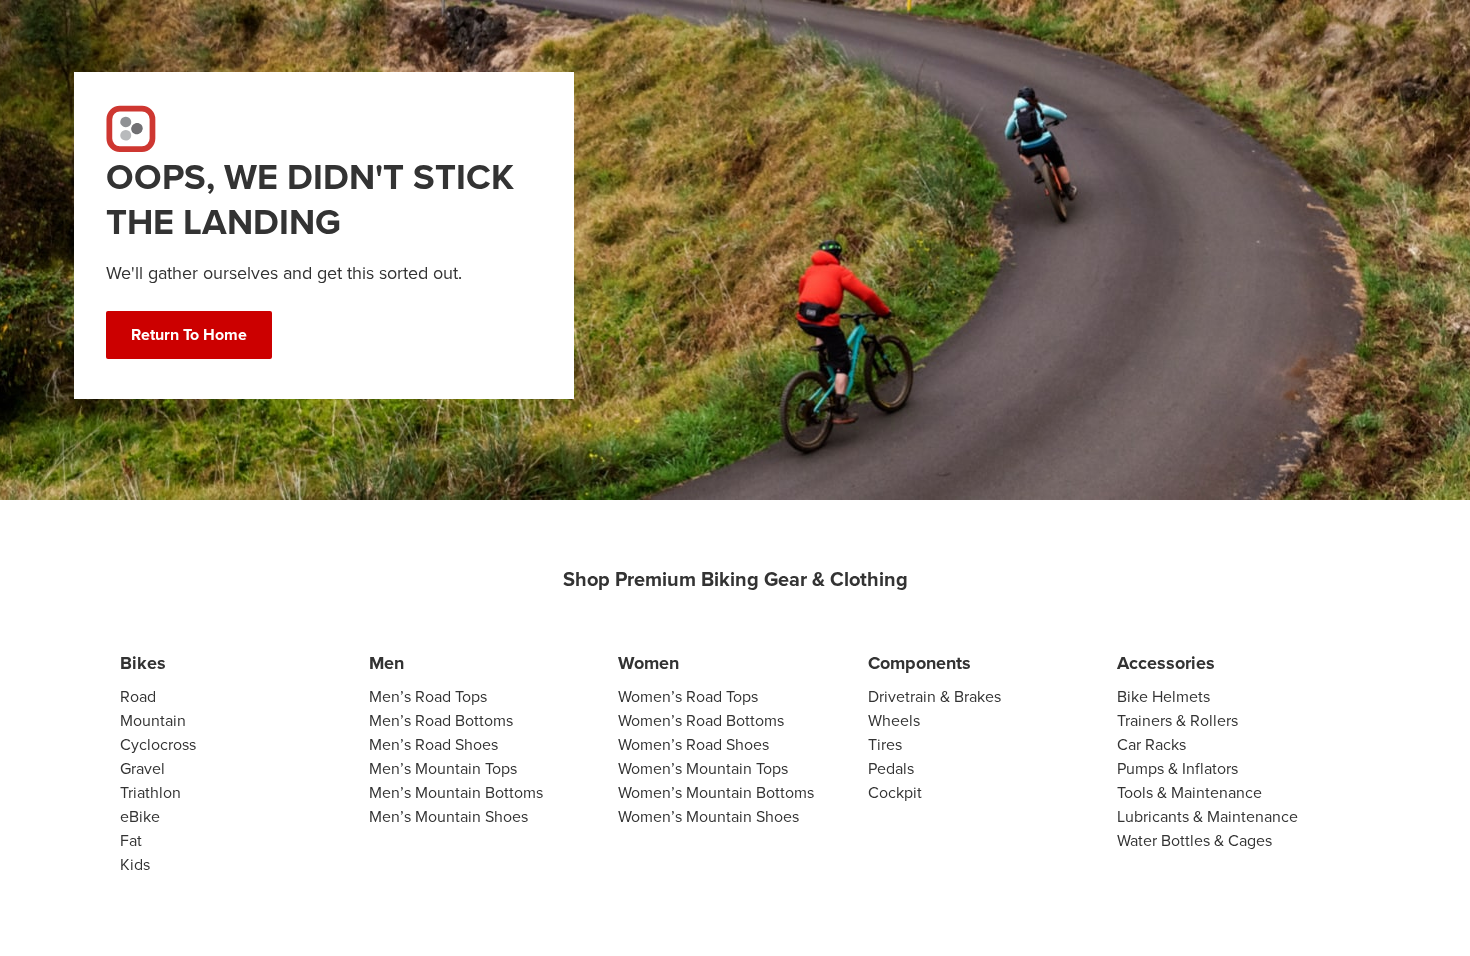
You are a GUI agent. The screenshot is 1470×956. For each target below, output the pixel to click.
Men (386, 663)
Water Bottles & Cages (1194, 840)
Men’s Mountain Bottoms (456, 792)
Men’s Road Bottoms (441, 720)
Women (648, 663)
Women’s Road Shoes (693, 744)
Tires (885, 744)
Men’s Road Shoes (433, 744)
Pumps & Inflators (1177, 768)
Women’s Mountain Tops (703, 768)
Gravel (142, 768)
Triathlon (150, 792)
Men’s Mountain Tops (443, 768)
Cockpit (895, 792)
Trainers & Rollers (1177, 720)
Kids (135, 864)
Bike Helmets (1163, 696)
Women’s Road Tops (688, 696)
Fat (131, 840)
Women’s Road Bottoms (701, 720)
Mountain (153, 720)
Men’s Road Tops (428, 696)
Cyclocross (158, 744)
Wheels (894, 720)
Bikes (143, 663)
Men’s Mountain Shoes (448, 816)
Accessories (1166, 663)
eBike (140, 816)
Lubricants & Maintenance (1207, 816)
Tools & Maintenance (1189, 792)
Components (919, 663)
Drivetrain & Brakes (934, 696)
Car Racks (1151, 744)
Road (138, 696)
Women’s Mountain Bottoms (716, 792)
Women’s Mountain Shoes (708, 816)
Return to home (189, 334)
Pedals (891, 768)
